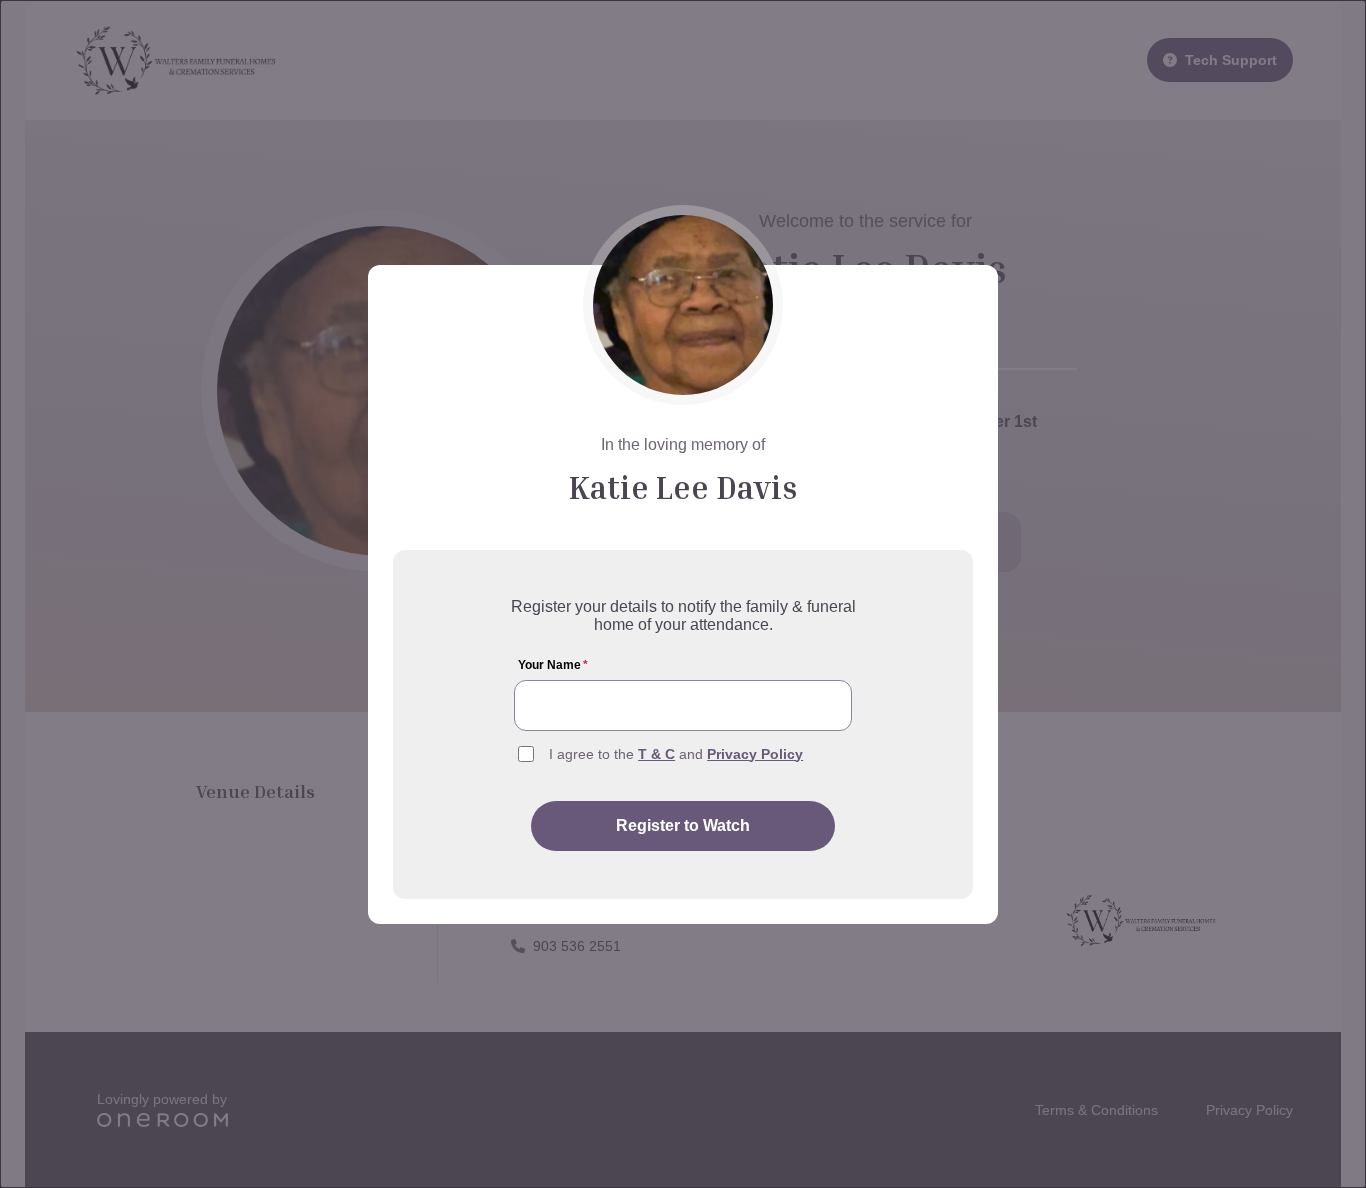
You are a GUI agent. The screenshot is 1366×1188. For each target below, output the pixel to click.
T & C (656, 754)
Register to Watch (683, 825)
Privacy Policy (755, 754)
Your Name (553, 665)
